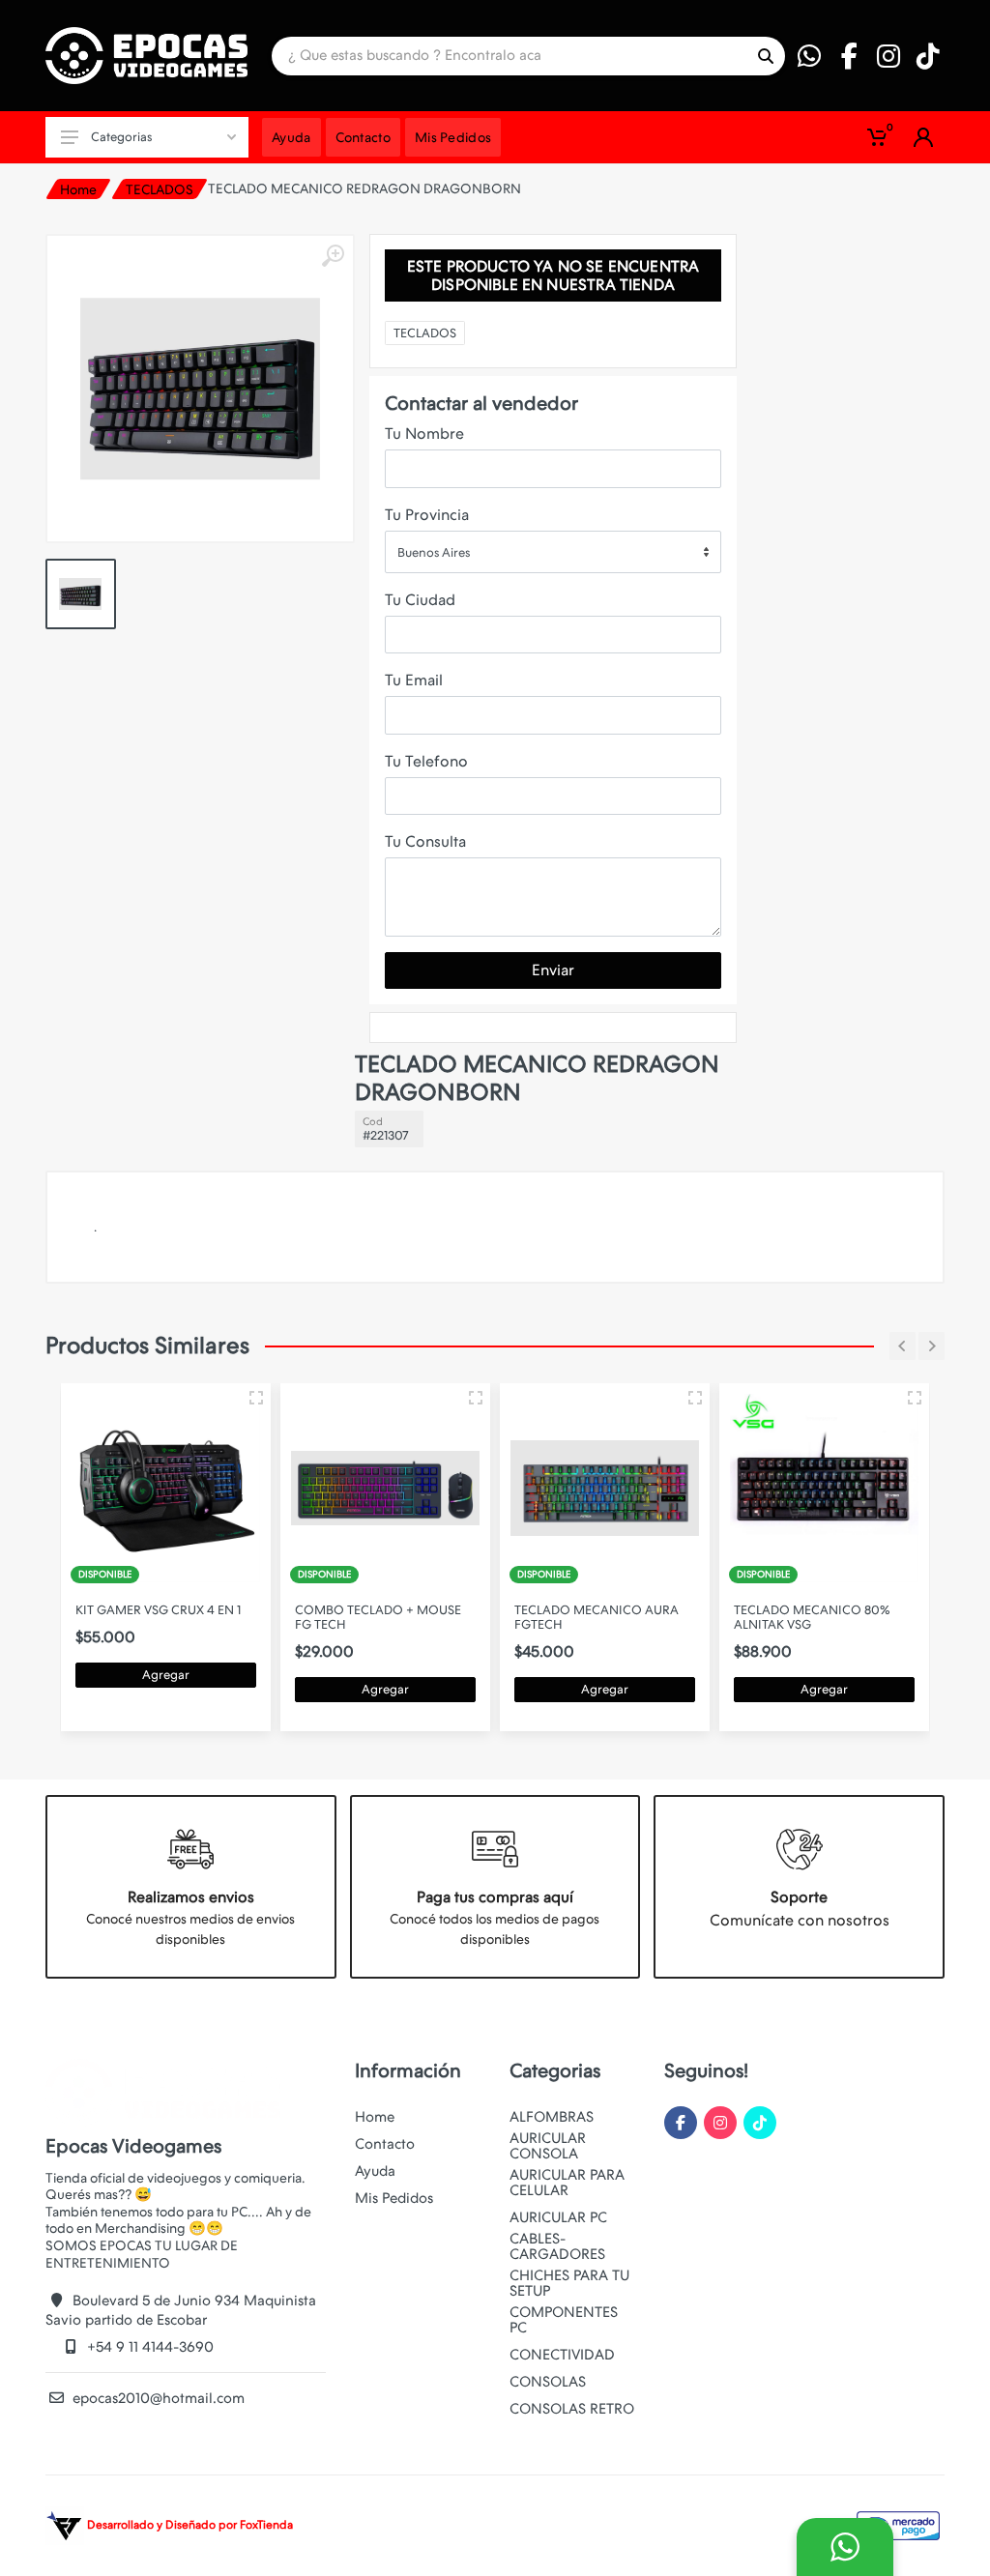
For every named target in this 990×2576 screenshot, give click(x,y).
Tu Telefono (426, 761)
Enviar (553, 970)
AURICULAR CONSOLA (548, 2146)
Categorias (121, 137)
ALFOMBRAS (552, 2117)
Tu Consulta (425, 841)
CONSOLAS (548, 2382)
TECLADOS (160, 189)
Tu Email (414, 680)
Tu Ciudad (420, 600)
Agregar (166, 1675)
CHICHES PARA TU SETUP (569, 2283)
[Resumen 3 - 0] (256, 1398)
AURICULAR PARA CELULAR (567, 2183)
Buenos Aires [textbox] (434, 552)
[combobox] (553, 552)
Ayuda (375, 2171)
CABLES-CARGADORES (557, 2246)
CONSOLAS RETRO (572, 2409)
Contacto (385, 2144)
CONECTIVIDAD (562, 2355)
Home (78, 189)
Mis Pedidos (394, 2198)
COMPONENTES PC (564, 2320)
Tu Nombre (424, 434)
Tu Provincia (427, 515)
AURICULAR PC (558, 2217)
